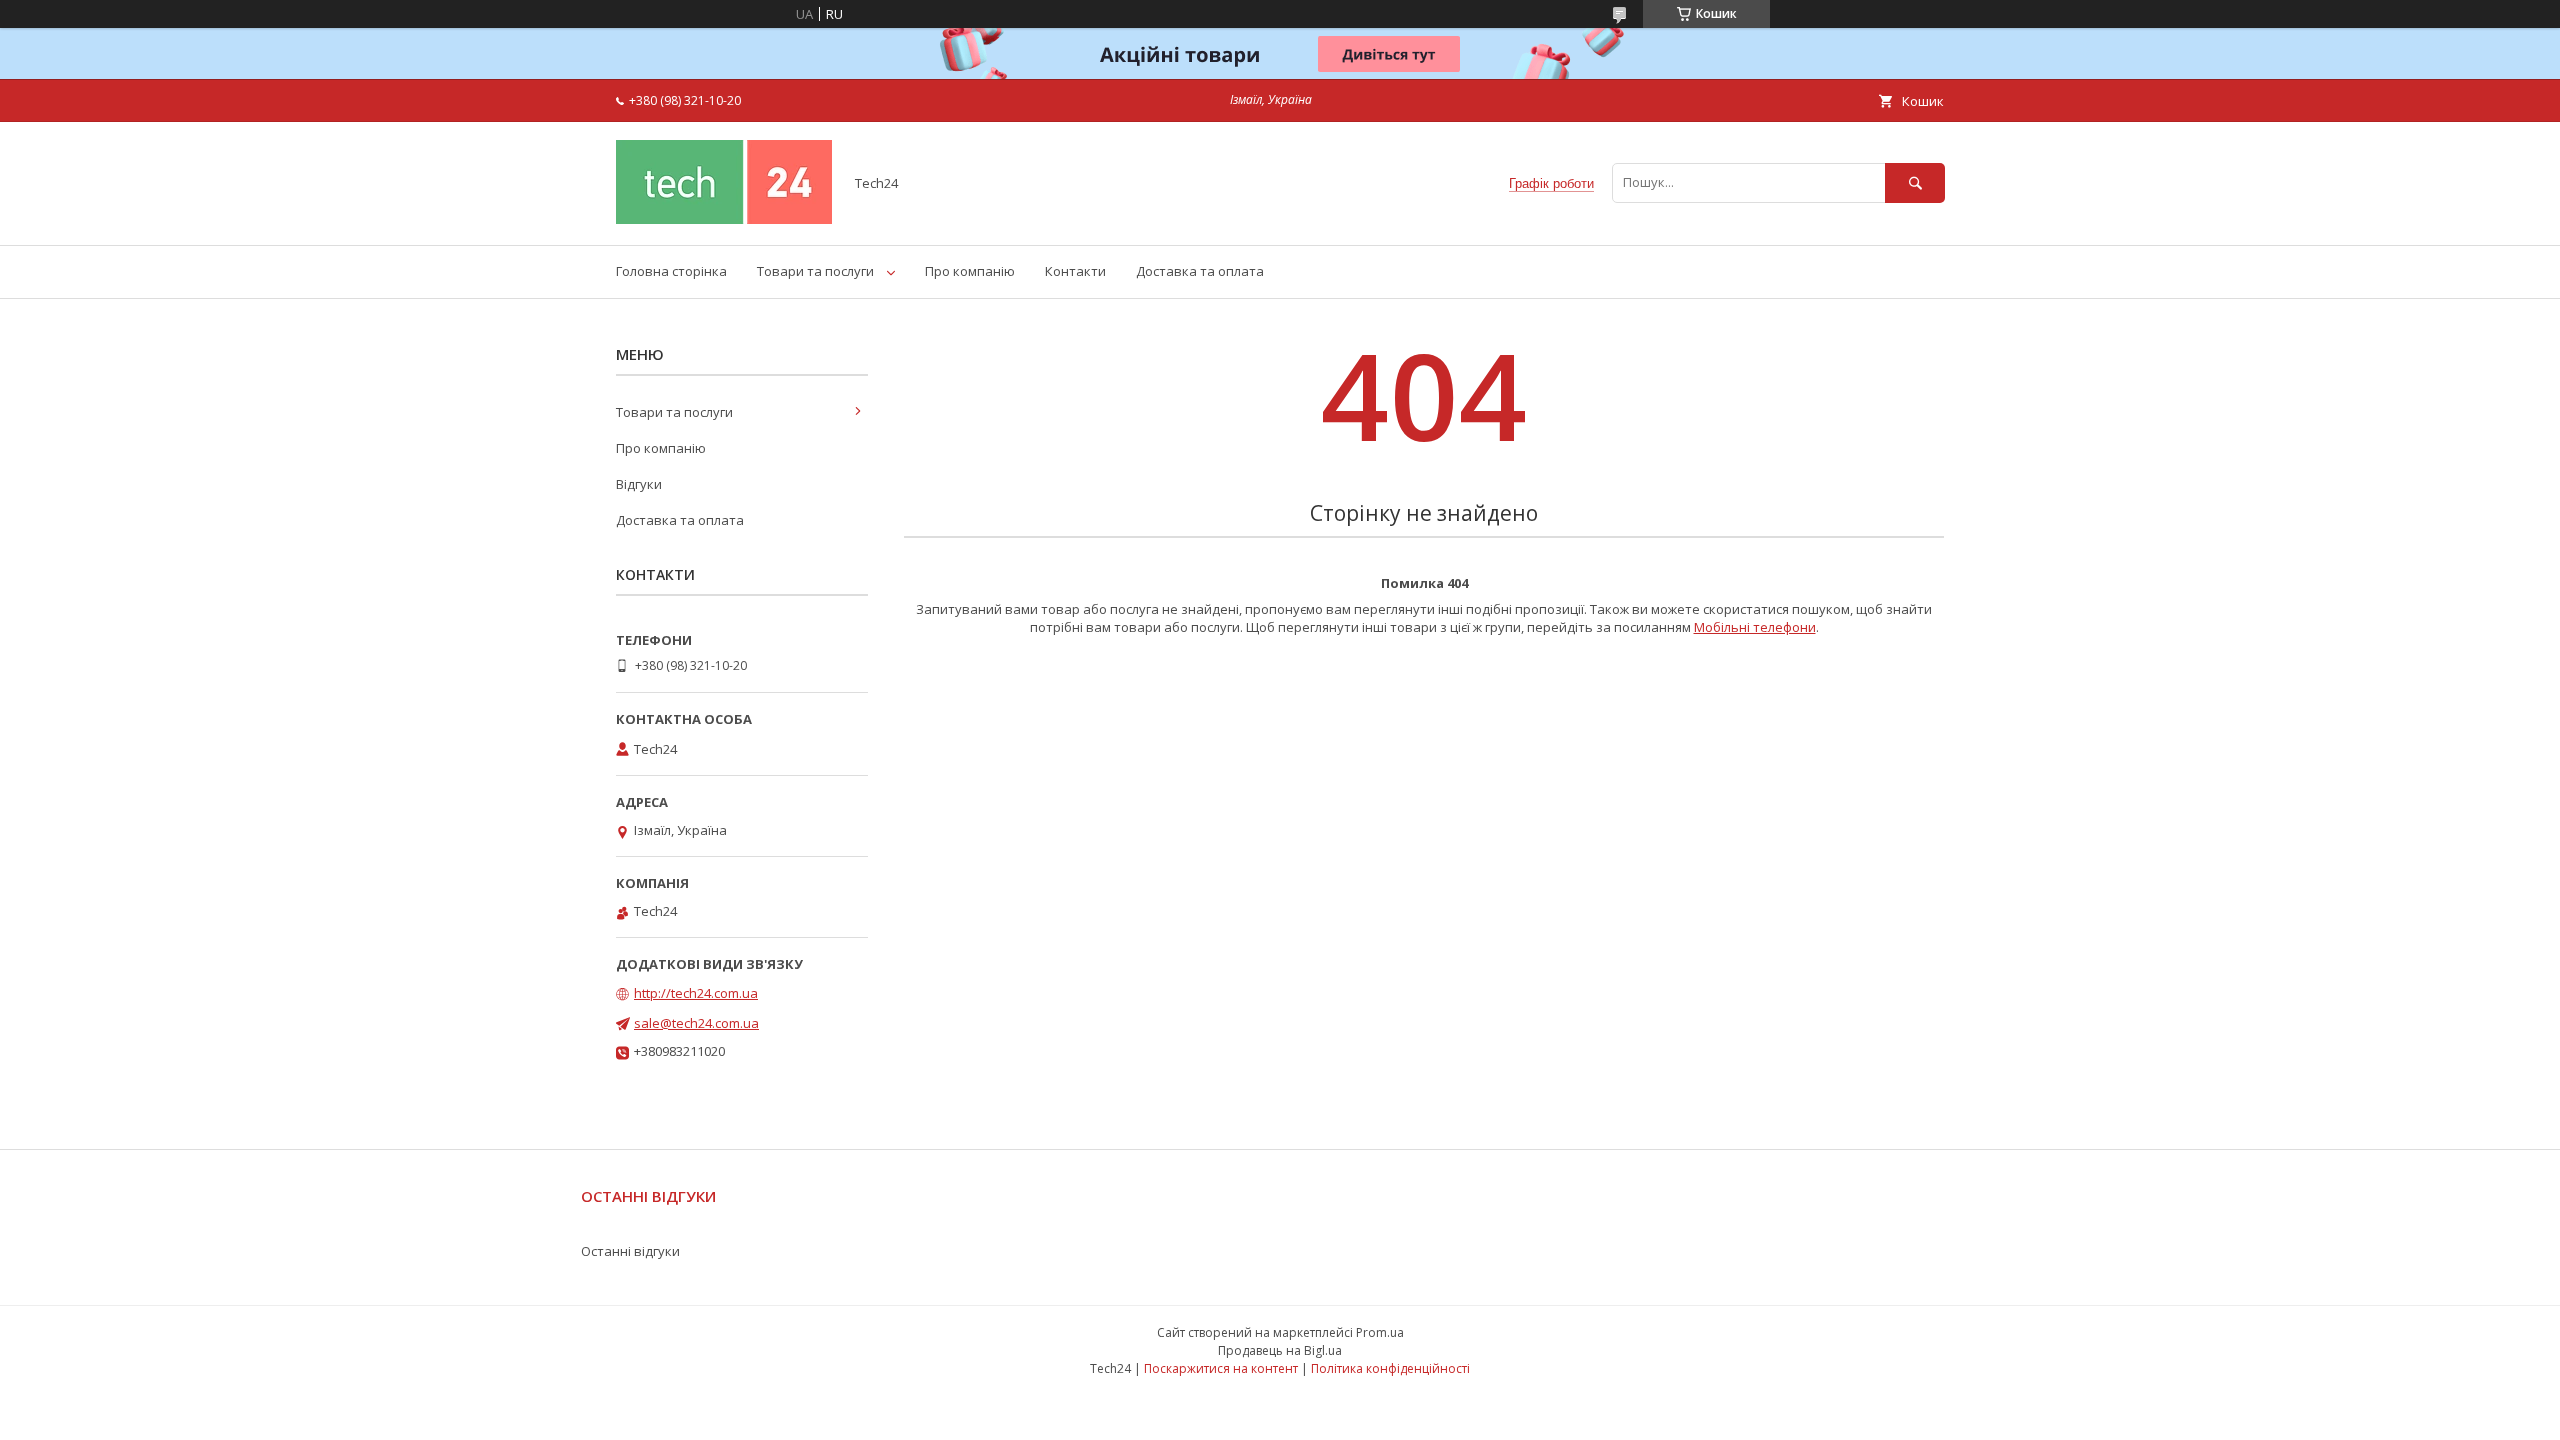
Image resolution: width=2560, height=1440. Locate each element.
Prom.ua (1380, 1332)
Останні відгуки (630, 1251)
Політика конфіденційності (1390, 1368)
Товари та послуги (815, 271)
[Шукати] (1915, 182)
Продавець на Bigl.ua (1280, 1350)
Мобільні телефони (1755, 627)
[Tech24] (724, 219)
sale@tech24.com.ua (696, 1023)
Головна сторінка (671, 271)
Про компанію (970, 271)
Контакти (1075, 271)
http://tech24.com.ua (696, 993)
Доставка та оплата (1200, 271)
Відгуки (639, 484)
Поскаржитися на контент (1221, 1368)
